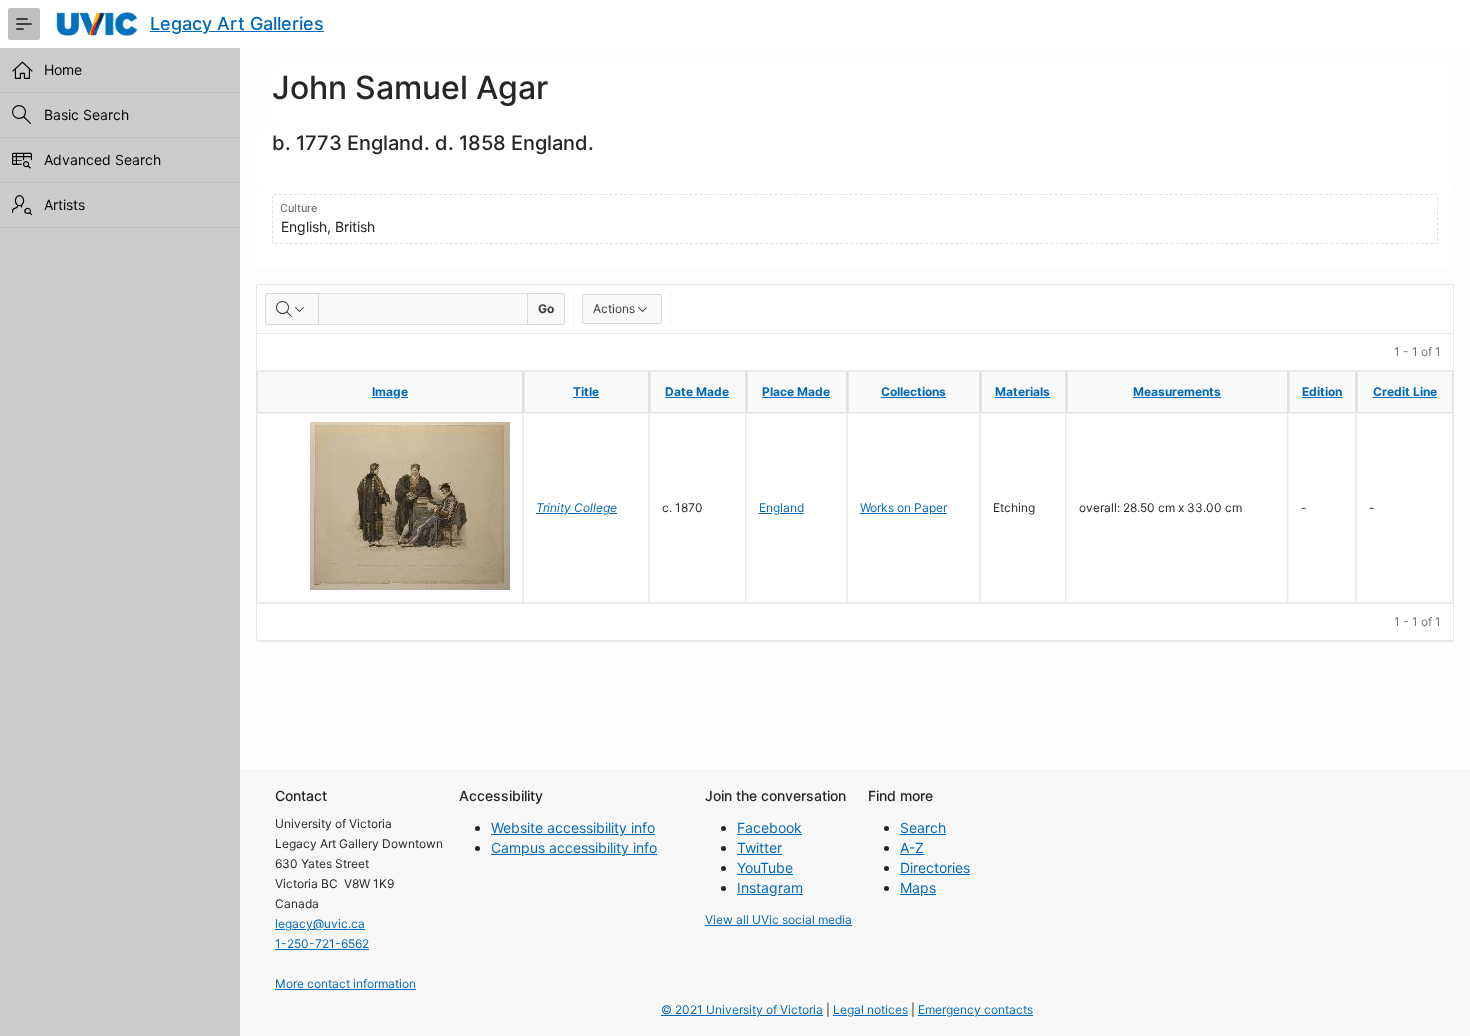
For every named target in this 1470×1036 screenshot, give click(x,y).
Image (390, 391)
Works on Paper (903, 507)
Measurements (1177, 391)
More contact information (345, 983)
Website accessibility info (573, 827)
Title (586, 391)
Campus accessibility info (574, 847)
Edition (1322, 391)
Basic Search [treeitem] (86, 114)
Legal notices (870, 1009)
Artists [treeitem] (64, 204)
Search (923, 827)
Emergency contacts (975, 1009)
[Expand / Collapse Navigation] (24, 24)
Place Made (796, 391)
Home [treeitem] (63, 69)
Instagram (770, 887)
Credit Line (1405, 391)
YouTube (765, 867)
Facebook (769, 827)
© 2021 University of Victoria (742, 1009)
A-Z (912, 847)
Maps (918, 887)
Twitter (759, 847)
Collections (913, 391)
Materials (1022, 391)
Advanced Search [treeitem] (102, 159)
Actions (614, 308)
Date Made (697, 391)
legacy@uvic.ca (320, 923)
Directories (935, 867)
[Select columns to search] (292, 309)
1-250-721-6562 (322, 943)
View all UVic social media (778, 919)
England (781, 507)
